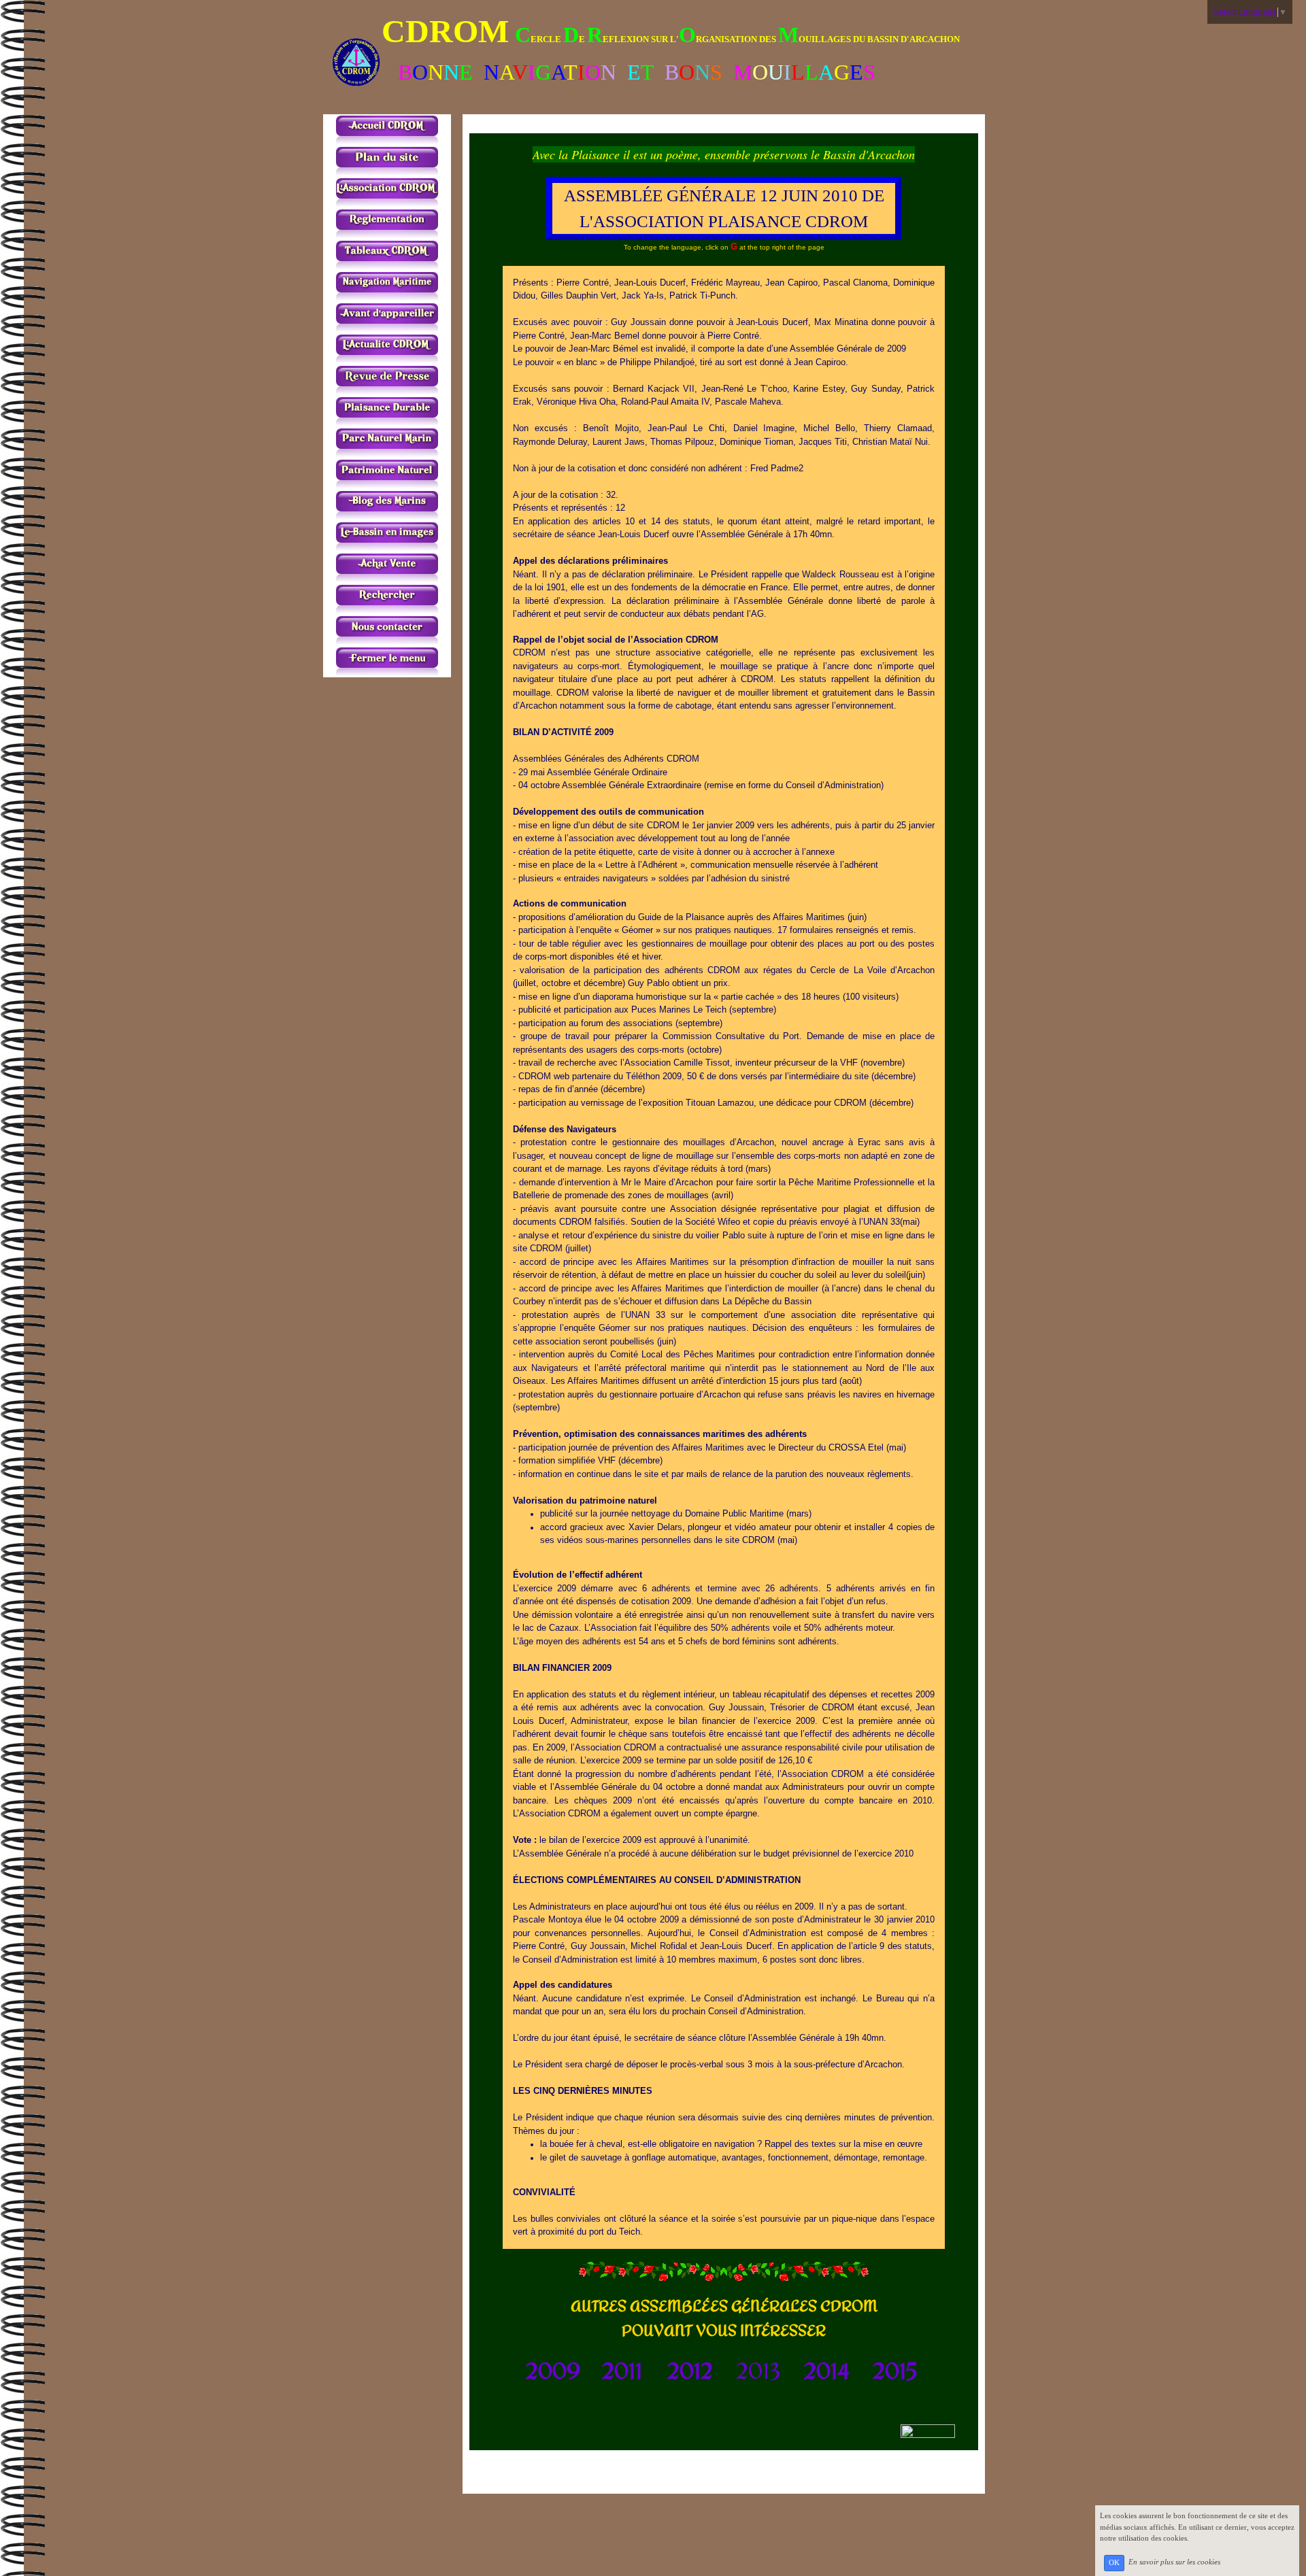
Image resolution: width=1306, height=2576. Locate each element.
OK (1114, 2563)
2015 (895, 2371)
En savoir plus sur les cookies (1174, 2562)
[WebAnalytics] (928, 2430)
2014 (827, 2371)
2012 (690, 2371)
